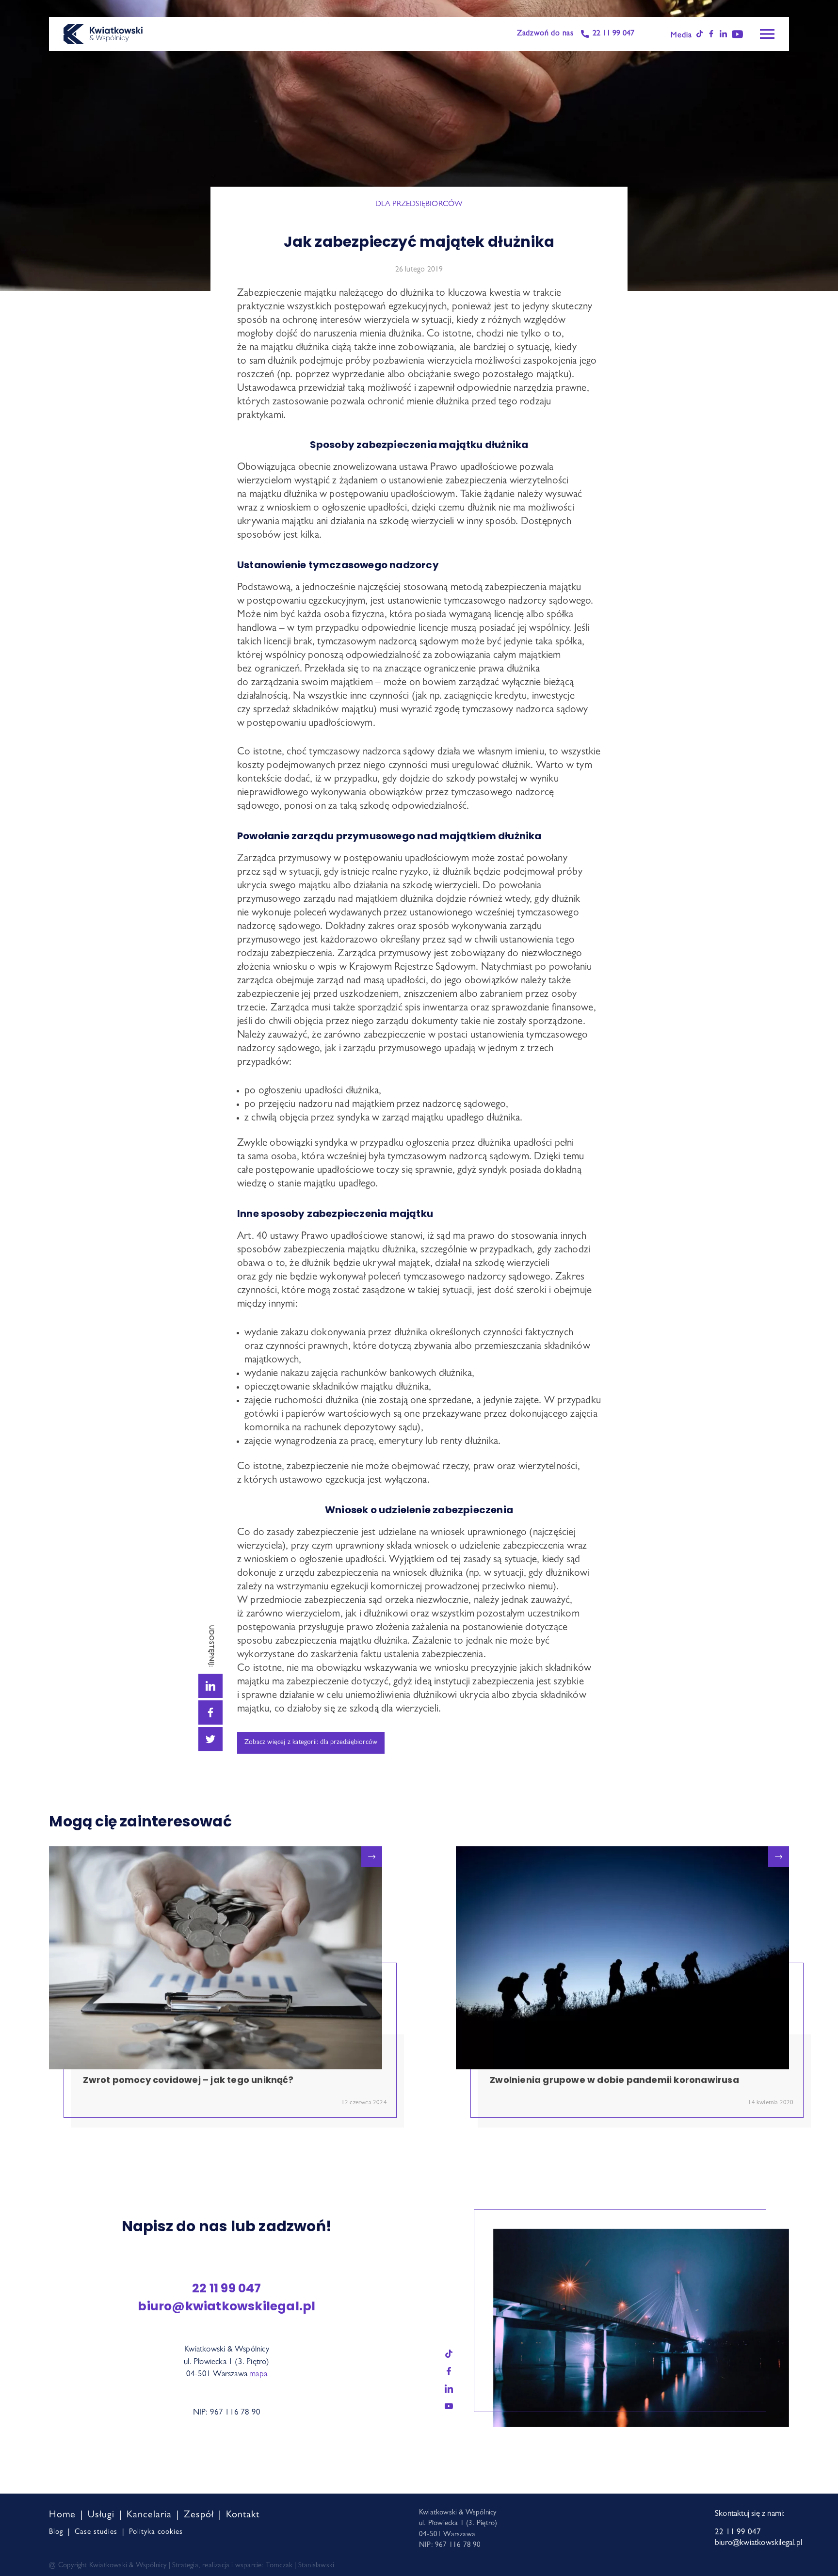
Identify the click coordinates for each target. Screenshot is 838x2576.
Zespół (199, 2515)
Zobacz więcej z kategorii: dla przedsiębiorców (311, 1743)
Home (62, 2515)
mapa (258, 2375)
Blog (56, 2533)
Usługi (101, 2515)
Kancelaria (149, 2515)
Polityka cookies (156, 2533)
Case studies (96, 2533)
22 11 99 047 (613, 34)
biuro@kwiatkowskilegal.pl (226, 2306)
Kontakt (243, 2515)
